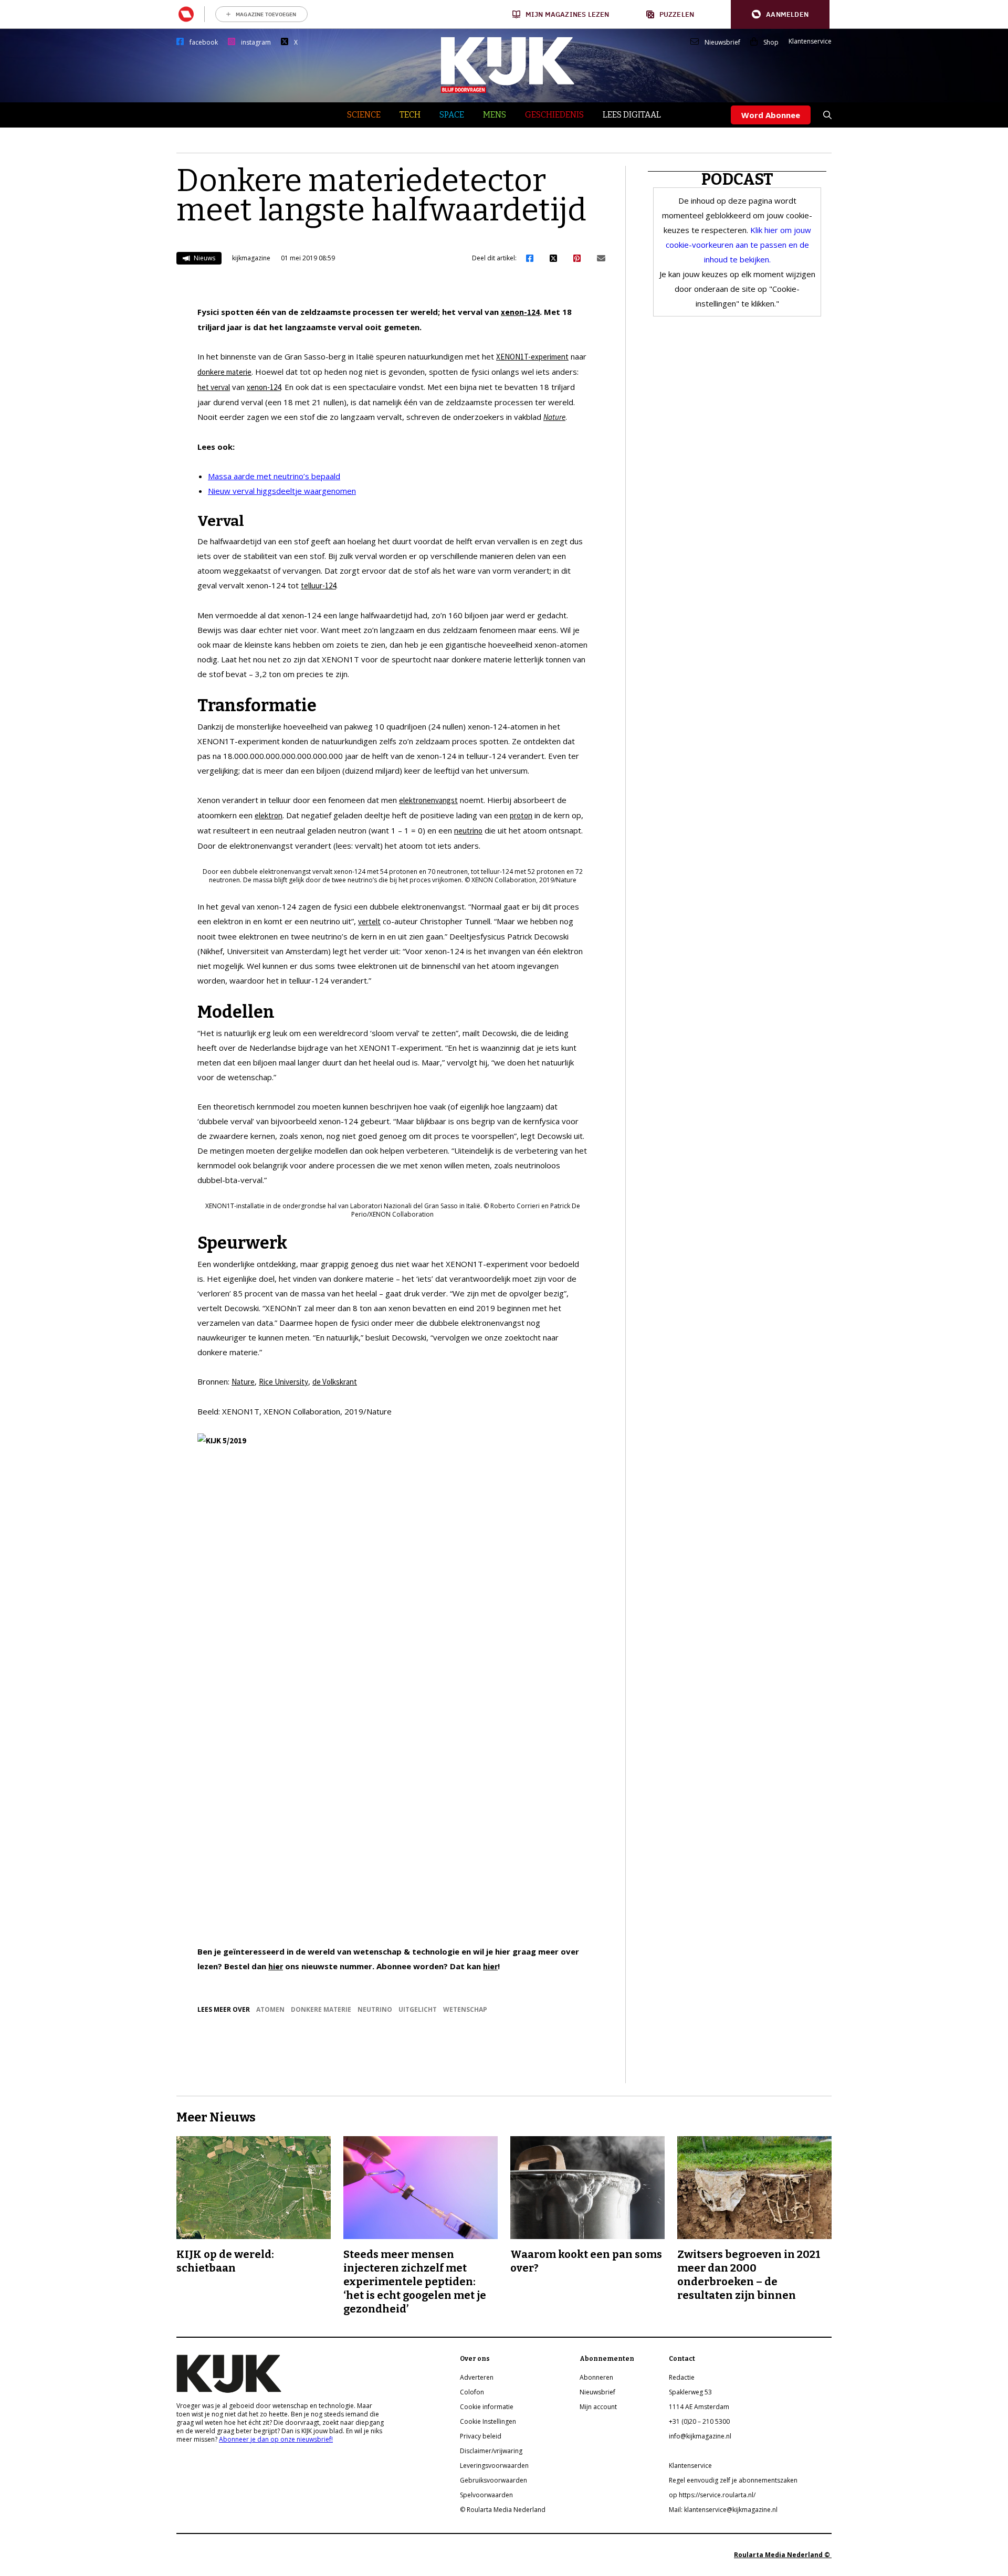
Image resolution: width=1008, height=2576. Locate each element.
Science (364, 115)
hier (276, 1966)
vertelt (369, 921)
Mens (495, 115)
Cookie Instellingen (488, 2421)
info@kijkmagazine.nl (700, 2436)
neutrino (468, 831)
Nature (554, 417)
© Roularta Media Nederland (503, 2510)
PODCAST (737, 180)
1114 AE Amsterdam (699, 2407)
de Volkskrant (335, 1382)
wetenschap (465, 2009)
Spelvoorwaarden (486, 2495)
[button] (780, 14)
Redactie (682, 2377)
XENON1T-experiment (532, 357)
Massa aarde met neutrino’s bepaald (274, 476)
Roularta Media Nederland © (783, 2555)
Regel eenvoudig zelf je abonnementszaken (733, 2480)
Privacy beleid (481, 2436)
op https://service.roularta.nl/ (712, 2495)
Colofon (472, 2392)
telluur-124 (318, 585)
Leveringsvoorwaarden (494, 2466)
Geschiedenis (554, 115)
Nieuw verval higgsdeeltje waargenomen (282, 491)
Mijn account (598, 2407)
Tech (410, 115)
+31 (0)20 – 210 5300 (699, 2421)
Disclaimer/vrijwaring (491, 2451)
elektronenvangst (428, 800)
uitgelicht (418, 2009)
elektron (269, 815)
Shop (771, 43)
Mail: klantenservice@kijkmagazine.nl (723, 2510)
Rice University (283, 1382)
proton (521, 815)
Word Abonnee (771, 115)
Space (452, 115)
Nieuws (204, 258)
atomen (270, 2009)
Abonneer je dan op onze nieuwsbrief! (276, 2439)
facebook (204, 43)
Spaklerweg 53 (690, 2392)
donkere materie (224, 372)
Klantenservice (810, 41)
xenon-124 (520, 312)
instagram (256, 43)
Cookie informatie (487, 2407)
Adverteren (477, 2377)
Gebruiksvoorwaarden (493, 2480)
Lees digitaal (632, 115)
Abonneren (596, 2377)
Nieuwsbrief (722, 43)
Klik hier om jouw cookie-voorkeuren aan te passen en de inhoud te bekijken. (738, 245)
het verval (214, 387)
